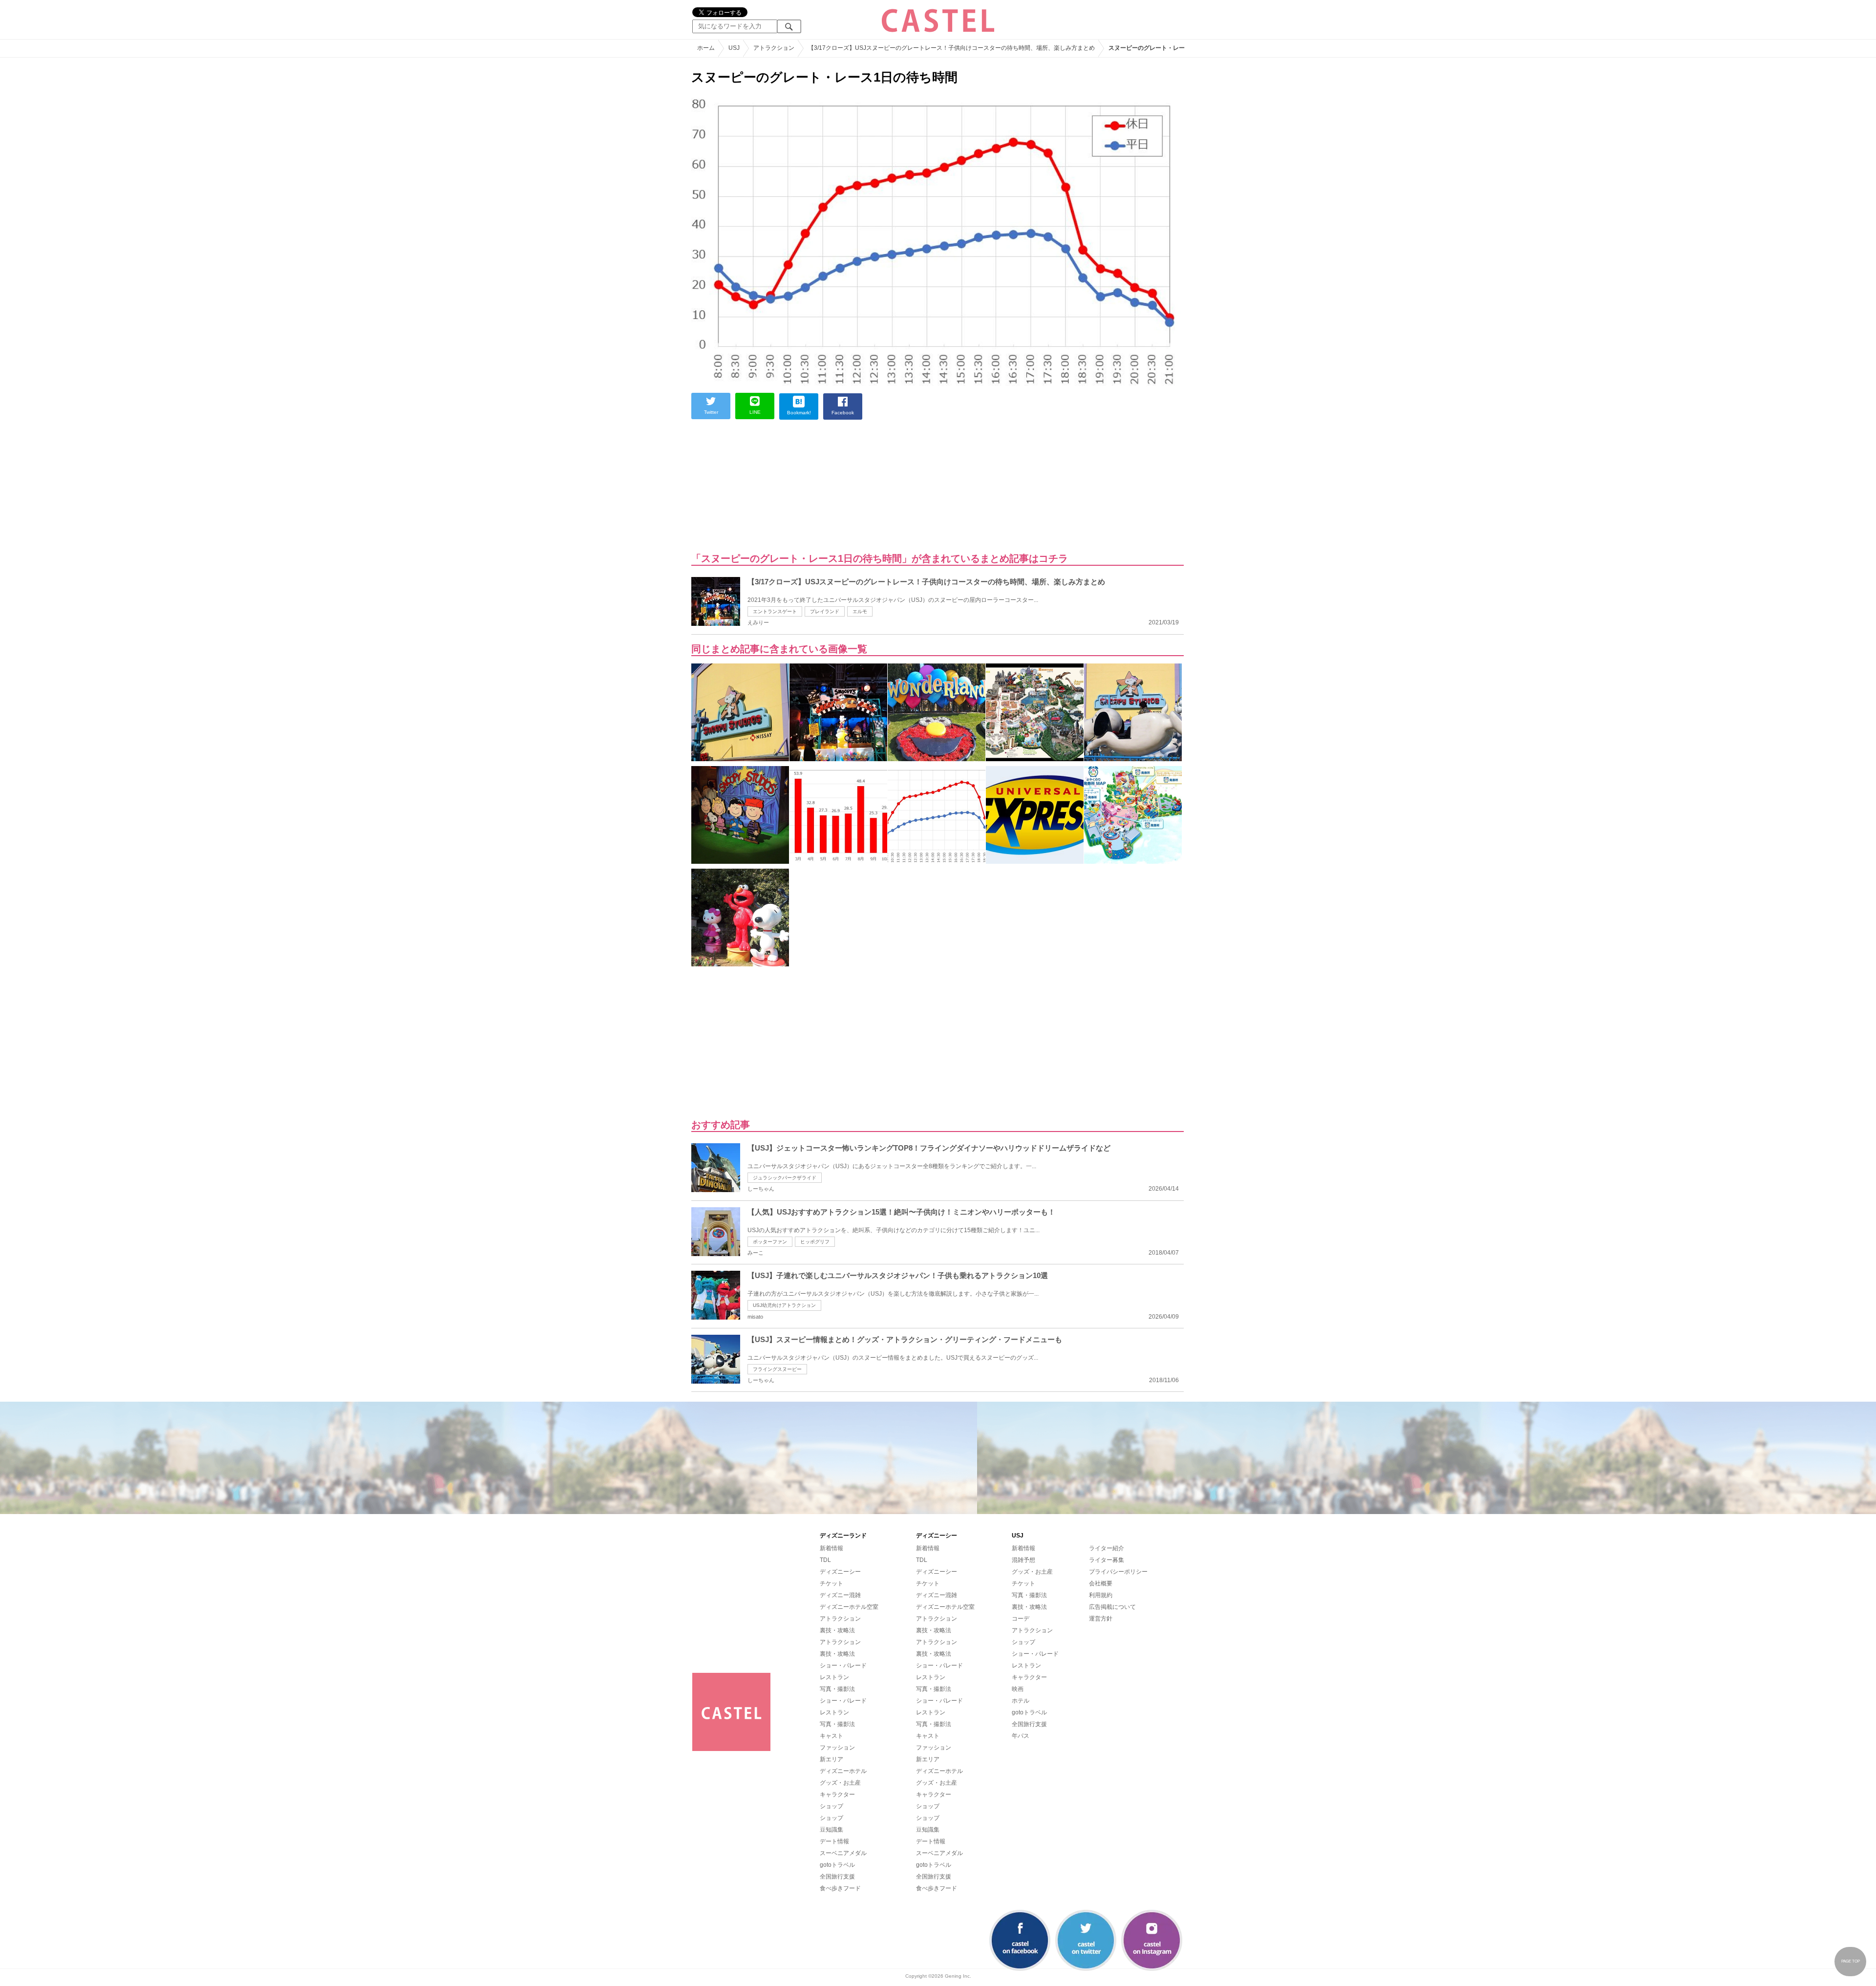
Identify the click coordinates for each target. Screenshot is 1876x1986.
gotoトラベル (837, 1865)
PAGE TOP (1851, 1961)
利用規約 (1101, 1595)
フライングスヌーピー (777, 1369)
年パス (1021, 1736)
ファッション (837, 1748)
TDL (825, 1560)
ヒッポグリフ (815, 1242)
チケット (831, 1583)
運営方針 (1101, 1619)
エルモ (860, 611)
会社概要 (1101, 1583)
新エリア (831, 1759)
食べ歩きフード (840, 1888)
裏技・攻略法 (837, 1630)
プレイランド (825, 611)
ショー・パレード (843, 1666)
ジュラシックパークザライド (785, 1178)
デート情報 (834, 1841)
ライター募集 (1107, 1560)
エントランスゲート (775, 611)
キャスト (831, 1736)
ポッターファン (770, 1242)
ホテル (1021, 1701)
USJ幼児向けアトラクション (784, 1305)
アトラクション (840, 1619)
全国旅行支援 (837, 1877)
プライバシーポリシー (1118, 1572)
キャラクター (837, 1794)
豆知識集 (831, 1830)
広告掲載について (1112, 1607)
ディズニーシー (840, 1572)
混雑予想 (1023, 1560)
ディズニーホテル (843, 1771)
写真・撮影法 (837, 1689)
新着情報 (831, 1548)
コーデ (1021, 1619)
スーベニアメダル (843, 1853)
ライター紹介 (1107, 1548)
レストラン (834, 1677)
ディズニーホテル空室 (849, 1607)
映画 (1018, 1689)
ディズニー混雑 (840, 1595)
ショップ (831, 1806)
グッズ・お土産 (840, 1783)
